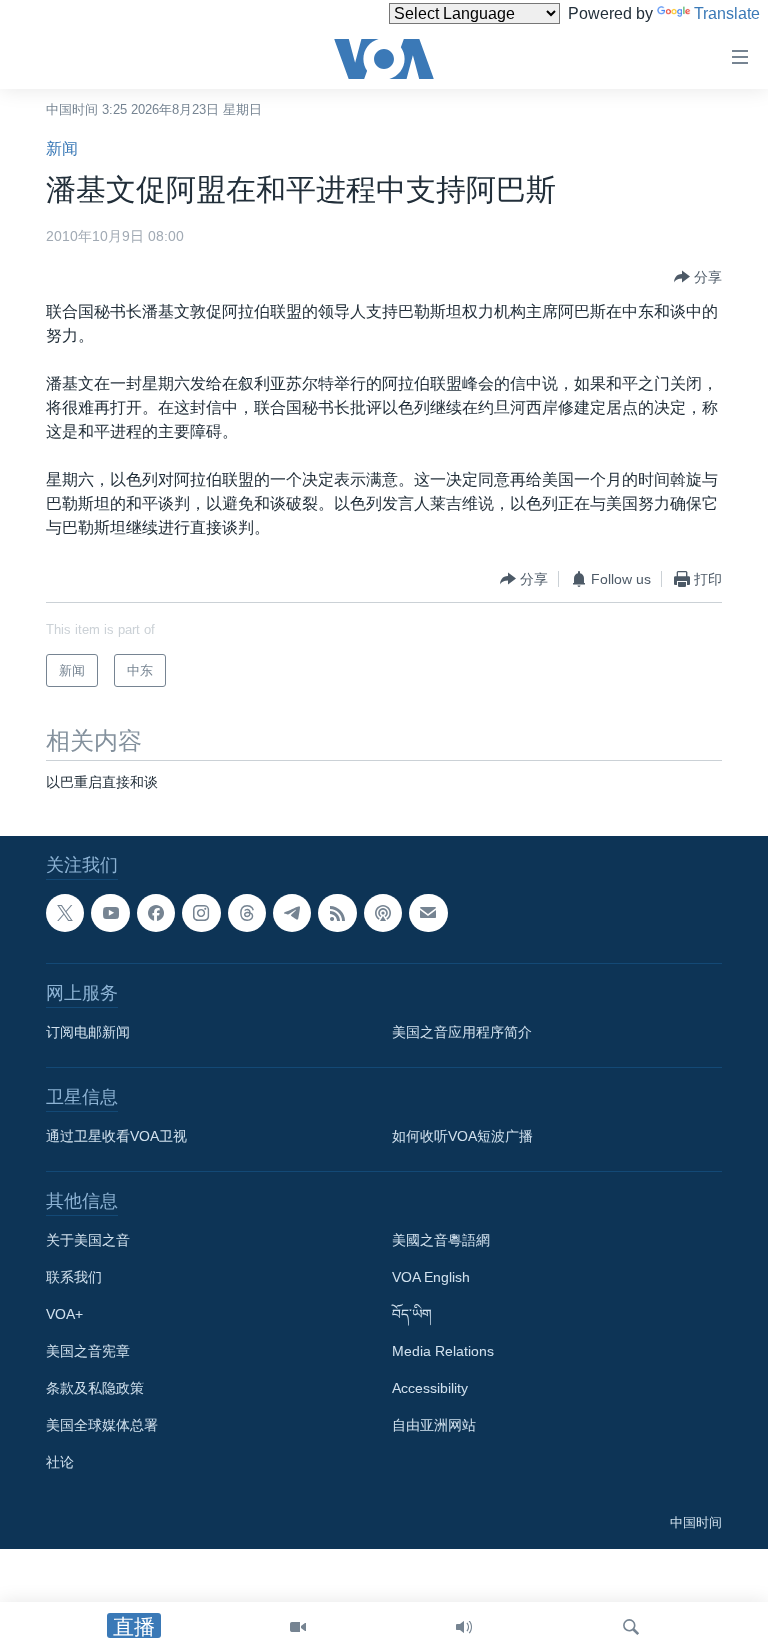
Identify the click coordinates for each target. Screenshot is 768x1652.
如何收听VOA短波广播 (462, 1137)
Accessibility (430, 1389)
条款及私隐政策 (95, 1389)
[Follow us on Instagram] (201, 913)
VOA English (431, 1278)
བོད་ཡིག (412, 1315)
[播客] (383, 913)
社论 (60, 1463)
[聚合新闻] (337, 913)
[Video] (298, 1627)
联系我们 (74, 1278)
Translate (727, 13)
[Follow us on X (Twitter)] (65, 913)
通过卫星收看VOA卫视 (116, 1137)
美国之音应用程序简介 (462, 1033)
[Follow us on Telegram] (292, 913)
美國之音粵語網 (441, 1241)
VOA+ (64, 1315)
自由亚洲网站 (434, 1426)
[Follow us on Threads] (247, 913)
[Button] (698, 277)
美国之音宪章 (88, 1352)
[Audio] (464, 1627)
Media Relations (443, 1352)
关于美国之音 (88, 1241)
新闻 (62, 148)
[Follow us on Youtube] (110, 913)
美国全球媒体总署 (102, 1426)
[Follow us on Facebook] (156, 913)
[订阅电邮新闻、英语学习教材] (428, 913)
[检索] (631, 1627)
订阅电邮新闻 (88, 1033)
